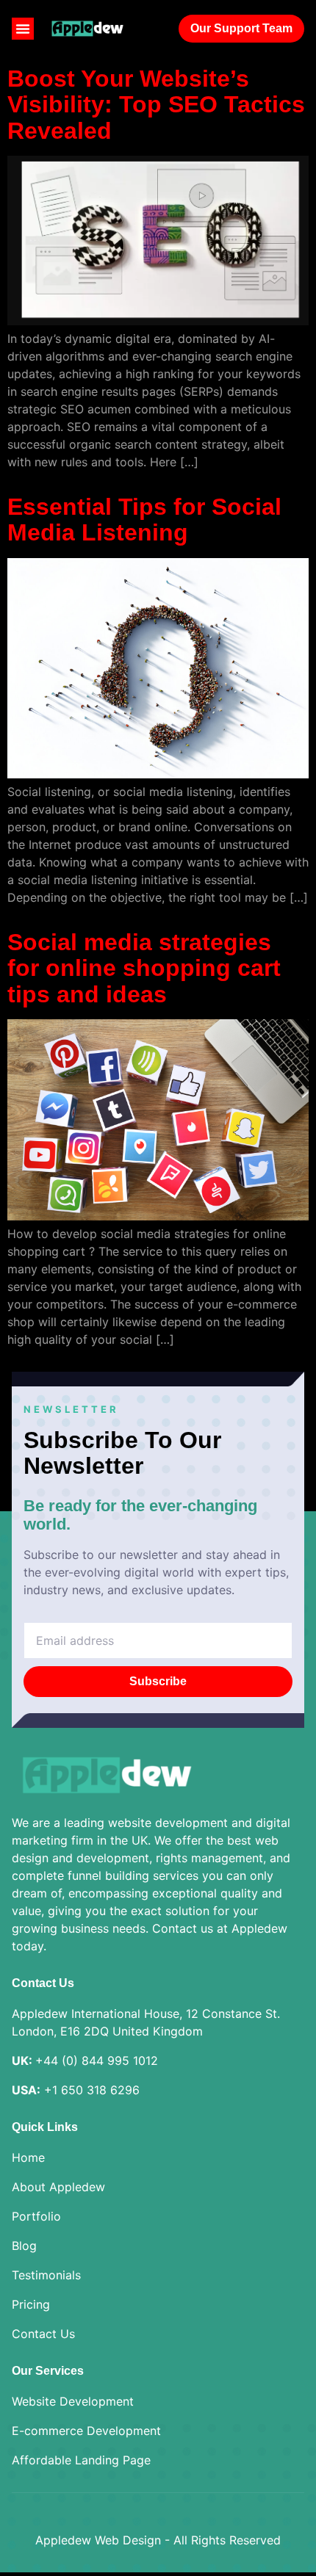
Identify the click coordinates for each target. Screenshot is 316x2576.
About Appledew (58, 2187)
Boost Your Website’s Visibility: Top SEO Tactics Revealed (156, 105)
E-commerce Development (86, 2431)
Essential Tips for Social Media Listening (144, 520)
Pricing (31, 2304)
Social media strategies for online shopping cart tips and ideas (144, 968)
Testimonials (46, 2275)
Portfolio (36, 2216)
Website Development (73, 2401)
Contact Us (43, 2334)
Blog (24, 2246)
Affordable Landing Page (81, 2460)
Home (28, 2157)
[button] (23, 29)
